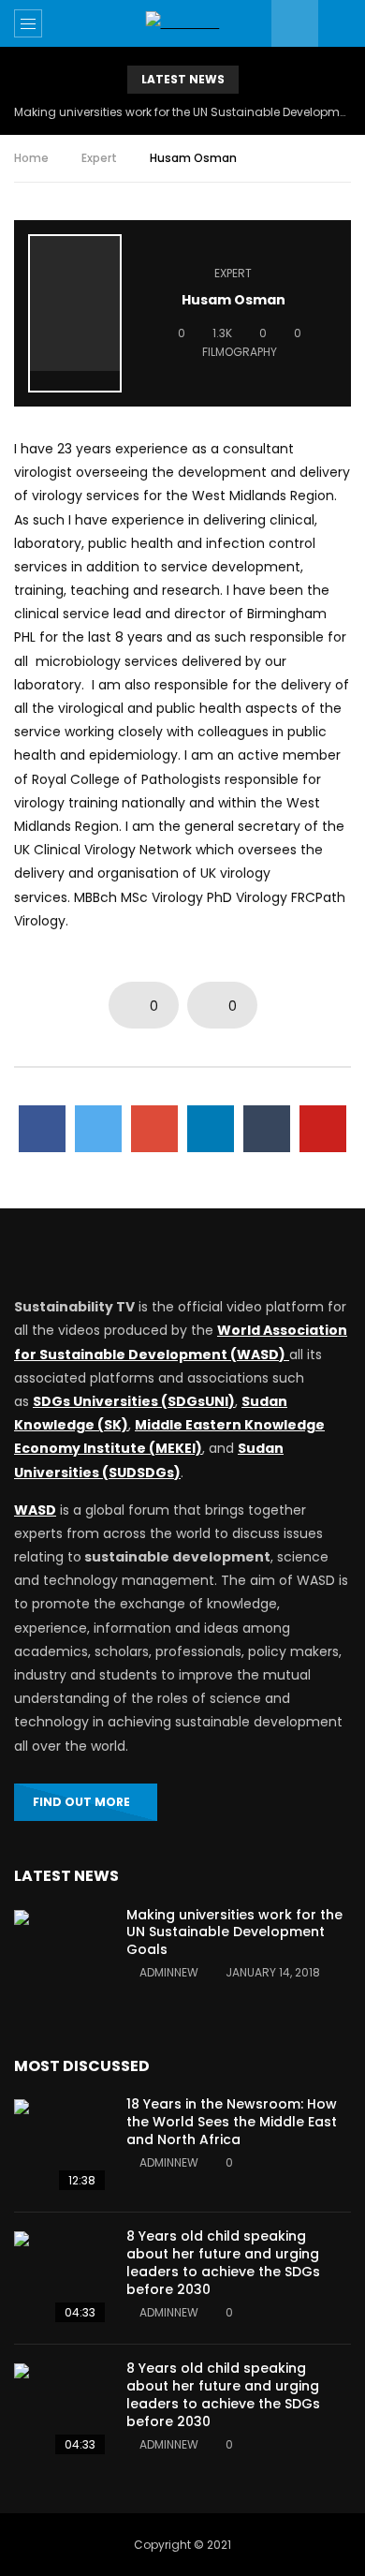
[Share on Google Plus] (154, 1129)
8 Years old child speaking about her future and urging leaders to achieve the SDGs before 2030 (223, 2263)
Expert (99, 158)
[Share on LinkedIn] (211, 1129)
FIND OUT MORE (81, 1802)
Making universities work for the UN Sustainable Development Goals (182, 112)
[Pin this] (323, 1129)
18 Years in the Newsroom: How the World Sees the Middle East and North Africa (232, 2122)
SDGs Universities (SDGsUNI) (134, 1401)
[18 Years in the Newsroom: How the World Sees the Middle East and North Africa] (61, 2146)
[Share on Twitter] (98, 1129)
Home (31, 158)
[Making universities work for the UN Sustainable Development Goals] (61, 1957)
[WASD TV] (183, 23)
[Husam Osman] (75, 313)
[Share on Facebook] (42, 1129)
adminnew (169, 1972)
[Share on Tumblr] (267, 1129)
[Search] (342, 23)
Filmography (240, 352)
